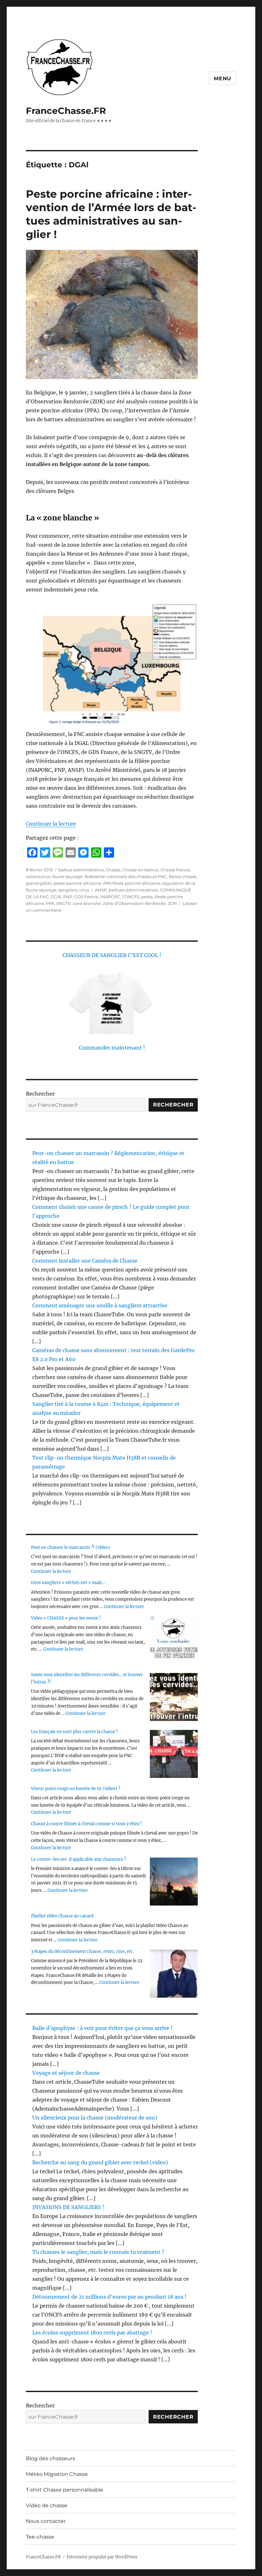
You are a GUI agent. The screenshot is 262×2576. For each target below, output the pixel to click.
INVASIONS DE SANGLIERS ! (68, 2207)
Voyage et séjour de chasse (66, 2073)
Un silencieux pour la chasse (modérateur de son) (95, 2118)
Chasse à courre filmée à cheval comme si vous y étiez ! (86, 1824)
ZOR (172, 903)
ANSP (101, 890)
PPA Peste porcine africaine (132, 883)
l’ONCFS (131, 897)
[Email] (71, 852)
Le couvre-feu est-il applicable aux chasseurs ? (78, 1859)
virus (84, 890)
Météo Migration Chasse (57, 2474)
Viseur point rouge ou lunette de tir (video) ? (76, 1789)
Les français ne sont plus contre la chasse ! (74, 1732)
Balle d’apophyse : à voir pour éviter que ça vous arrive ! (102, 2028)
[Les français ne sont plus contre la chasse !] (174, 1754)
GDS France (86, 897)
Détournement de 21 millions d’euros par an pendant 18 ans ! (109, 2297)
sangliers (68, 890)
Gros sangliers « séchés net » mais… (68, 1583)
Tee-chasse (40, 2537)
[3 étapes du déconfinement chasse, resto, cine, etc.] (174, 1974)
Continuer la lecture (51, 824)
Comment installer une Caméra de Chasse (85, 1261)
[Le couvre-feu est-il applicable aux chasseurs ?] (174, 1882)
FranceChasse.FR (66, 111)
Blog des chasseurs (50, 2458)
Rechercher (40, 1094)
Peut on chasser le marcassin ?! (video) (71, 1547)
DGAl (56, 897)
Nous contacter (46, 2521)
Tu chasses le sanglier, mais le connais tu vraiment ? (98, 2252)
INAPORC (110, 897)
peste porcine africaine (77, 883)
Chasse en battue (140, 870)
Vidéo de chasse (47, 2505)
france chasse (183, 876)
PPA (50, 903)
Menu (223, 79)
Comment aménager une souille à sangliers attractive (100, 1305)
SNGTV (63, 903)
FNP (68, 897)
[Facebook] (32, 852)
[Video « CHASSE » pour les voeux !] (174, 1640)
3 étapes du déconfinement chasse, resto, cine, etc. (82, 1951)
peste (147, 897)
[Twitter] (45, 852)
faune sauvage (67, 876)
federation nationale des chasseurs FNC (126, 876)
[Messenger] (83, 852)
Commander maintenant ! (112, 1048)
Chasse (113, 870)
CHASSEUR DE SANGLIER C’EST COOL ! (112, 955)
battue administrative (81, 870)
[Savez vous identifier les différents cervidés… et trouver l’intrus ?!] (174, 1697)
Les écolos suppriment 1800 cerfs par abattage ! (92, 2333)
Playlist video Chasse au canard (62, 1916)
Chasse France (175, 870)
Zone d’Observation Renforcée (134, 903)
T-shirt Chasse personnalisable (65, 2490)
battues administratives (133, 890)
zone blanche (87, 903)
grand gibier (39, 883)
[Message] (58, 852)
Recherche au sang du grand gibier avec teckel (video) (100, 2162)
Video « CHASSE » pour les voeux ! (66, 1618)
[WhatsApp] (96, 852)
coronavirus (38, 876)
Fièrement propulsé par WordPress (102, 2557)
